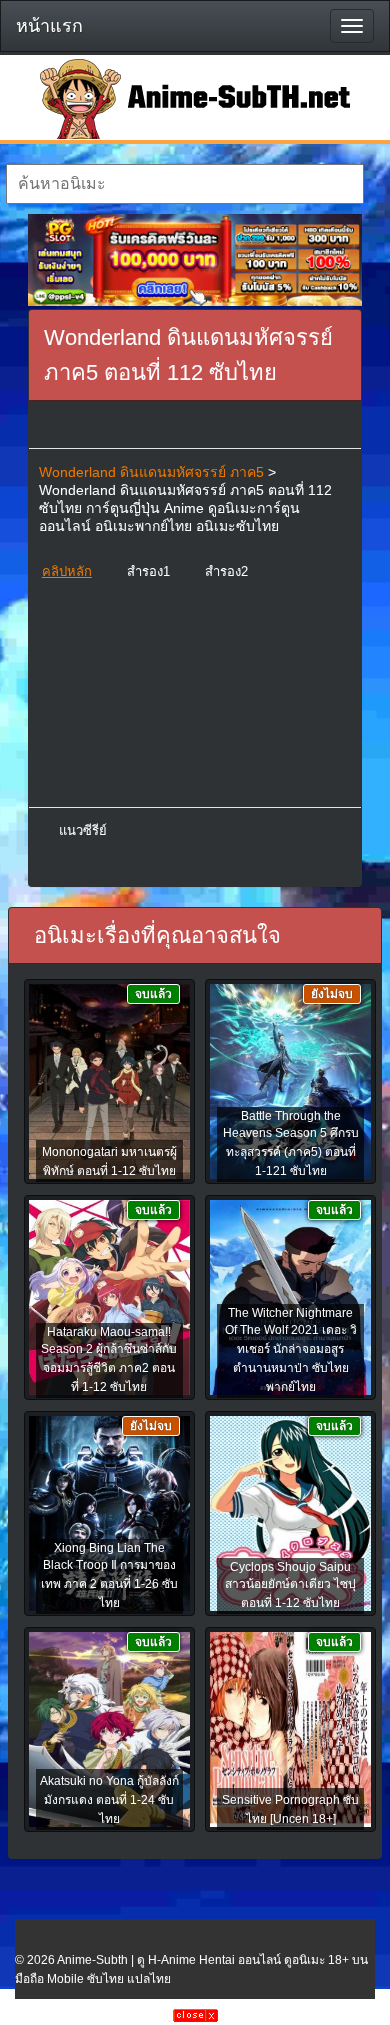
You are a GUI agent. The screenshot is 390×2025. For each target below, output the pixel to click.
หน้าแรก (49, 26)
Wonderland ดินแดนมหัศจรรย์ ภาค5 (151, 472)
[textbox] (185, 184)
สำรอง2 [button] (226, 571)
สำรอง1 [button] (148, 571)
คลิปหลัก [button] (67, 571)
